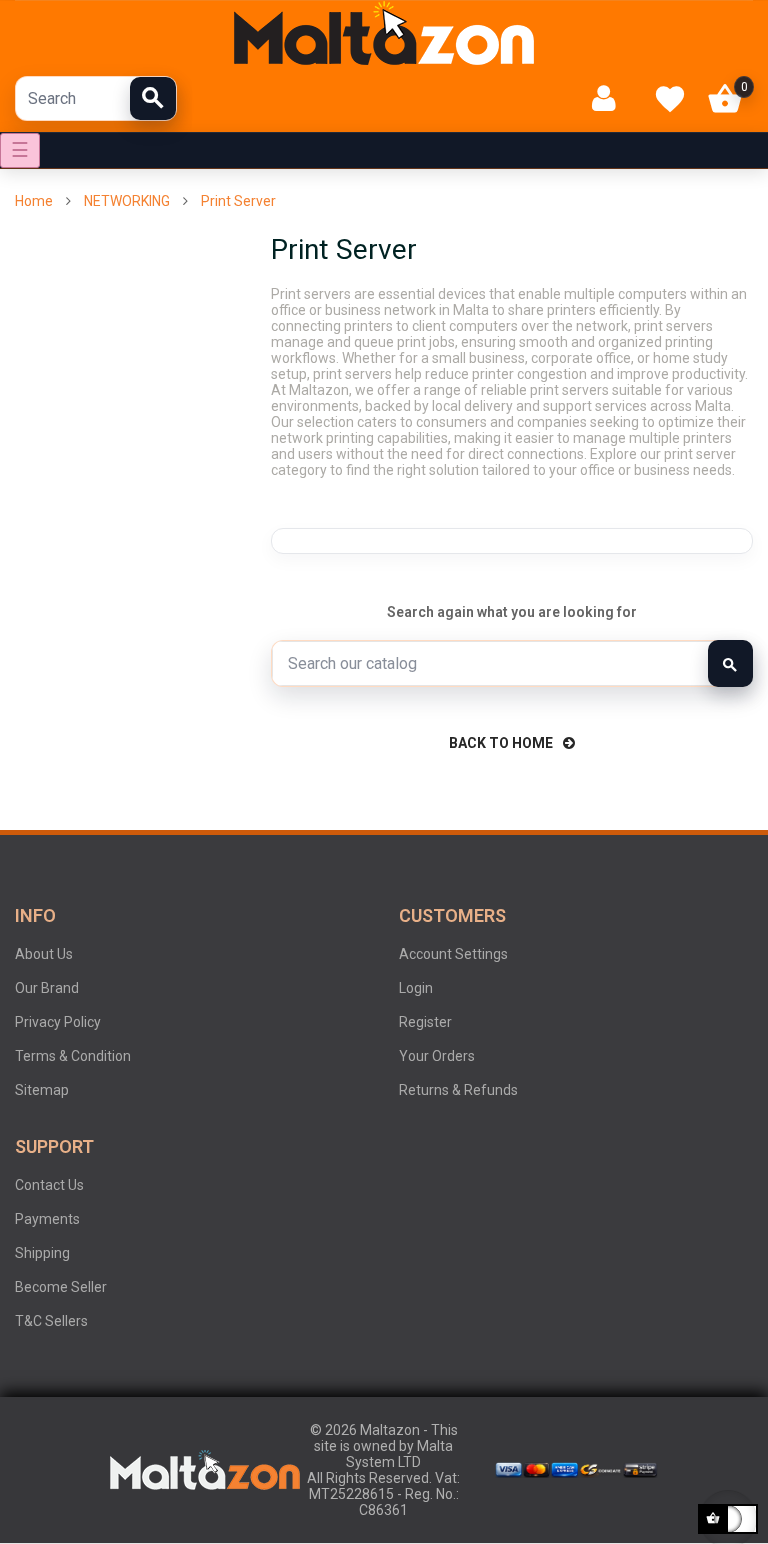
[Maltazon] (384, 33)
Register (425, 1022)
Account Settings (453, 954)
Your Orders (437, 1056)
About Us (44, 954)
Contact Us (49, 1185)
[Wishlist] (670, 99)
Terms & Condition (73, 1056)
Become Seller (61, 1287)
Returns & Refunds (458, 1090)
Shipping (42, 1253)
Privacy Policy (58, 1022)
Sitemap (42, 1090)
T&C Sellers (51, 1321)
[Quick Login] (612, 98)
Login (416, 988)
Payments (47, 1219)
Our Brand (47, 988)
